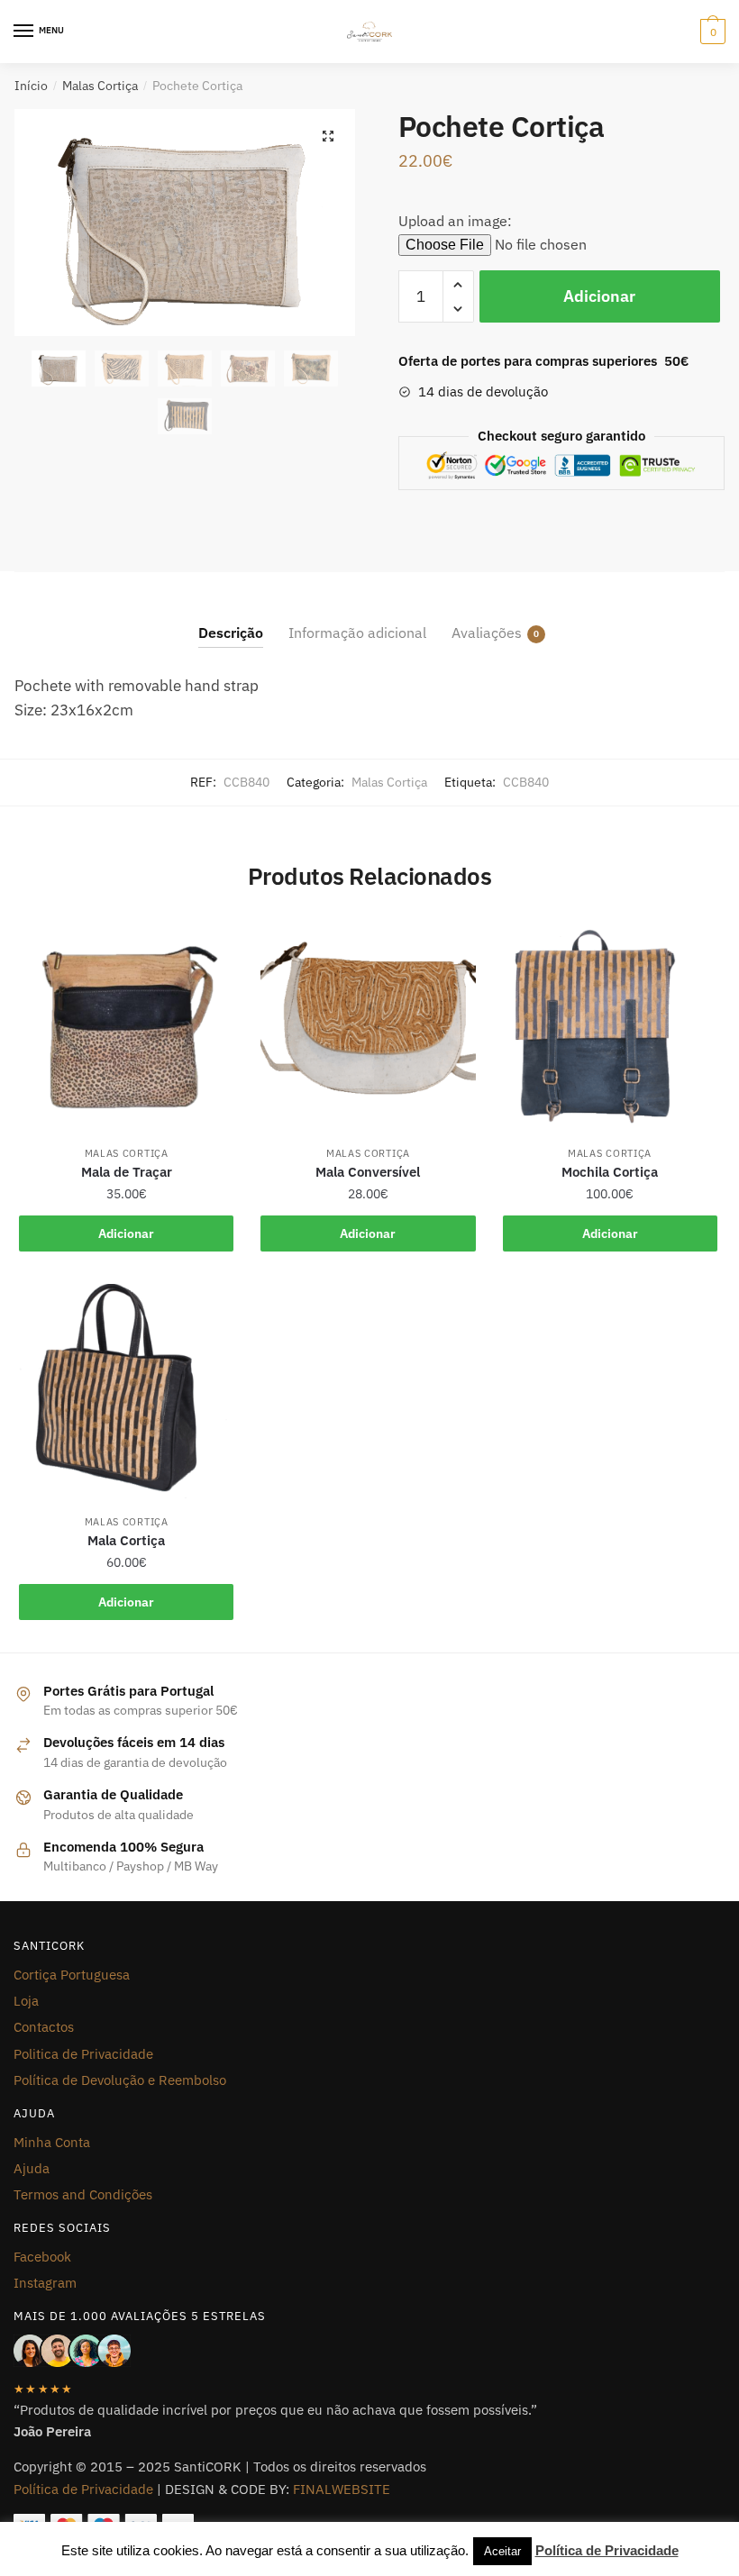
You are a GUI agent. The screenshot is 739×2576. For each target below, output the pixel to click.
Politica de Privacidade (83, 2054)
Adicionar (599, 296)
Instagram (45, 2283)
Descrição (231, 633)
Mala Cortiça (126, 1540)
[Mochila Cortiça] (610, 1023)
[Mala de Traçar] (126, 1023)
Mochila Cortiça (610, 1172)
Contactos (44, 2027)
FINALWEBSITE (342, 2489)
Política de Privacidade (83, 2489)
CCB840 (526, 782)
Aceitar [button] (502, 2551)
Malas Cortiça (100, 86)
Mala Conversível (368, 1172)
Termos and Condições (83, 2194)
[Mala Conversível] (368, 1023)
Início (31, 86)
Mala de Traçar (127, 1172)
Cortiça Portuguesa (72, 1975)
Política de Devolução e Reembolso (120, 2080)
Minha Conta (52, 2142)
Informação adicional (357, 633)
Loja (26, 2001)
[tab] (231, 619)
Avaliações (487, 633)
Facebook (42, 2257)
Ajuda (32, 2168)
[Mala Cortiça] (126, 1391)
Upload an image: (455, 221)
